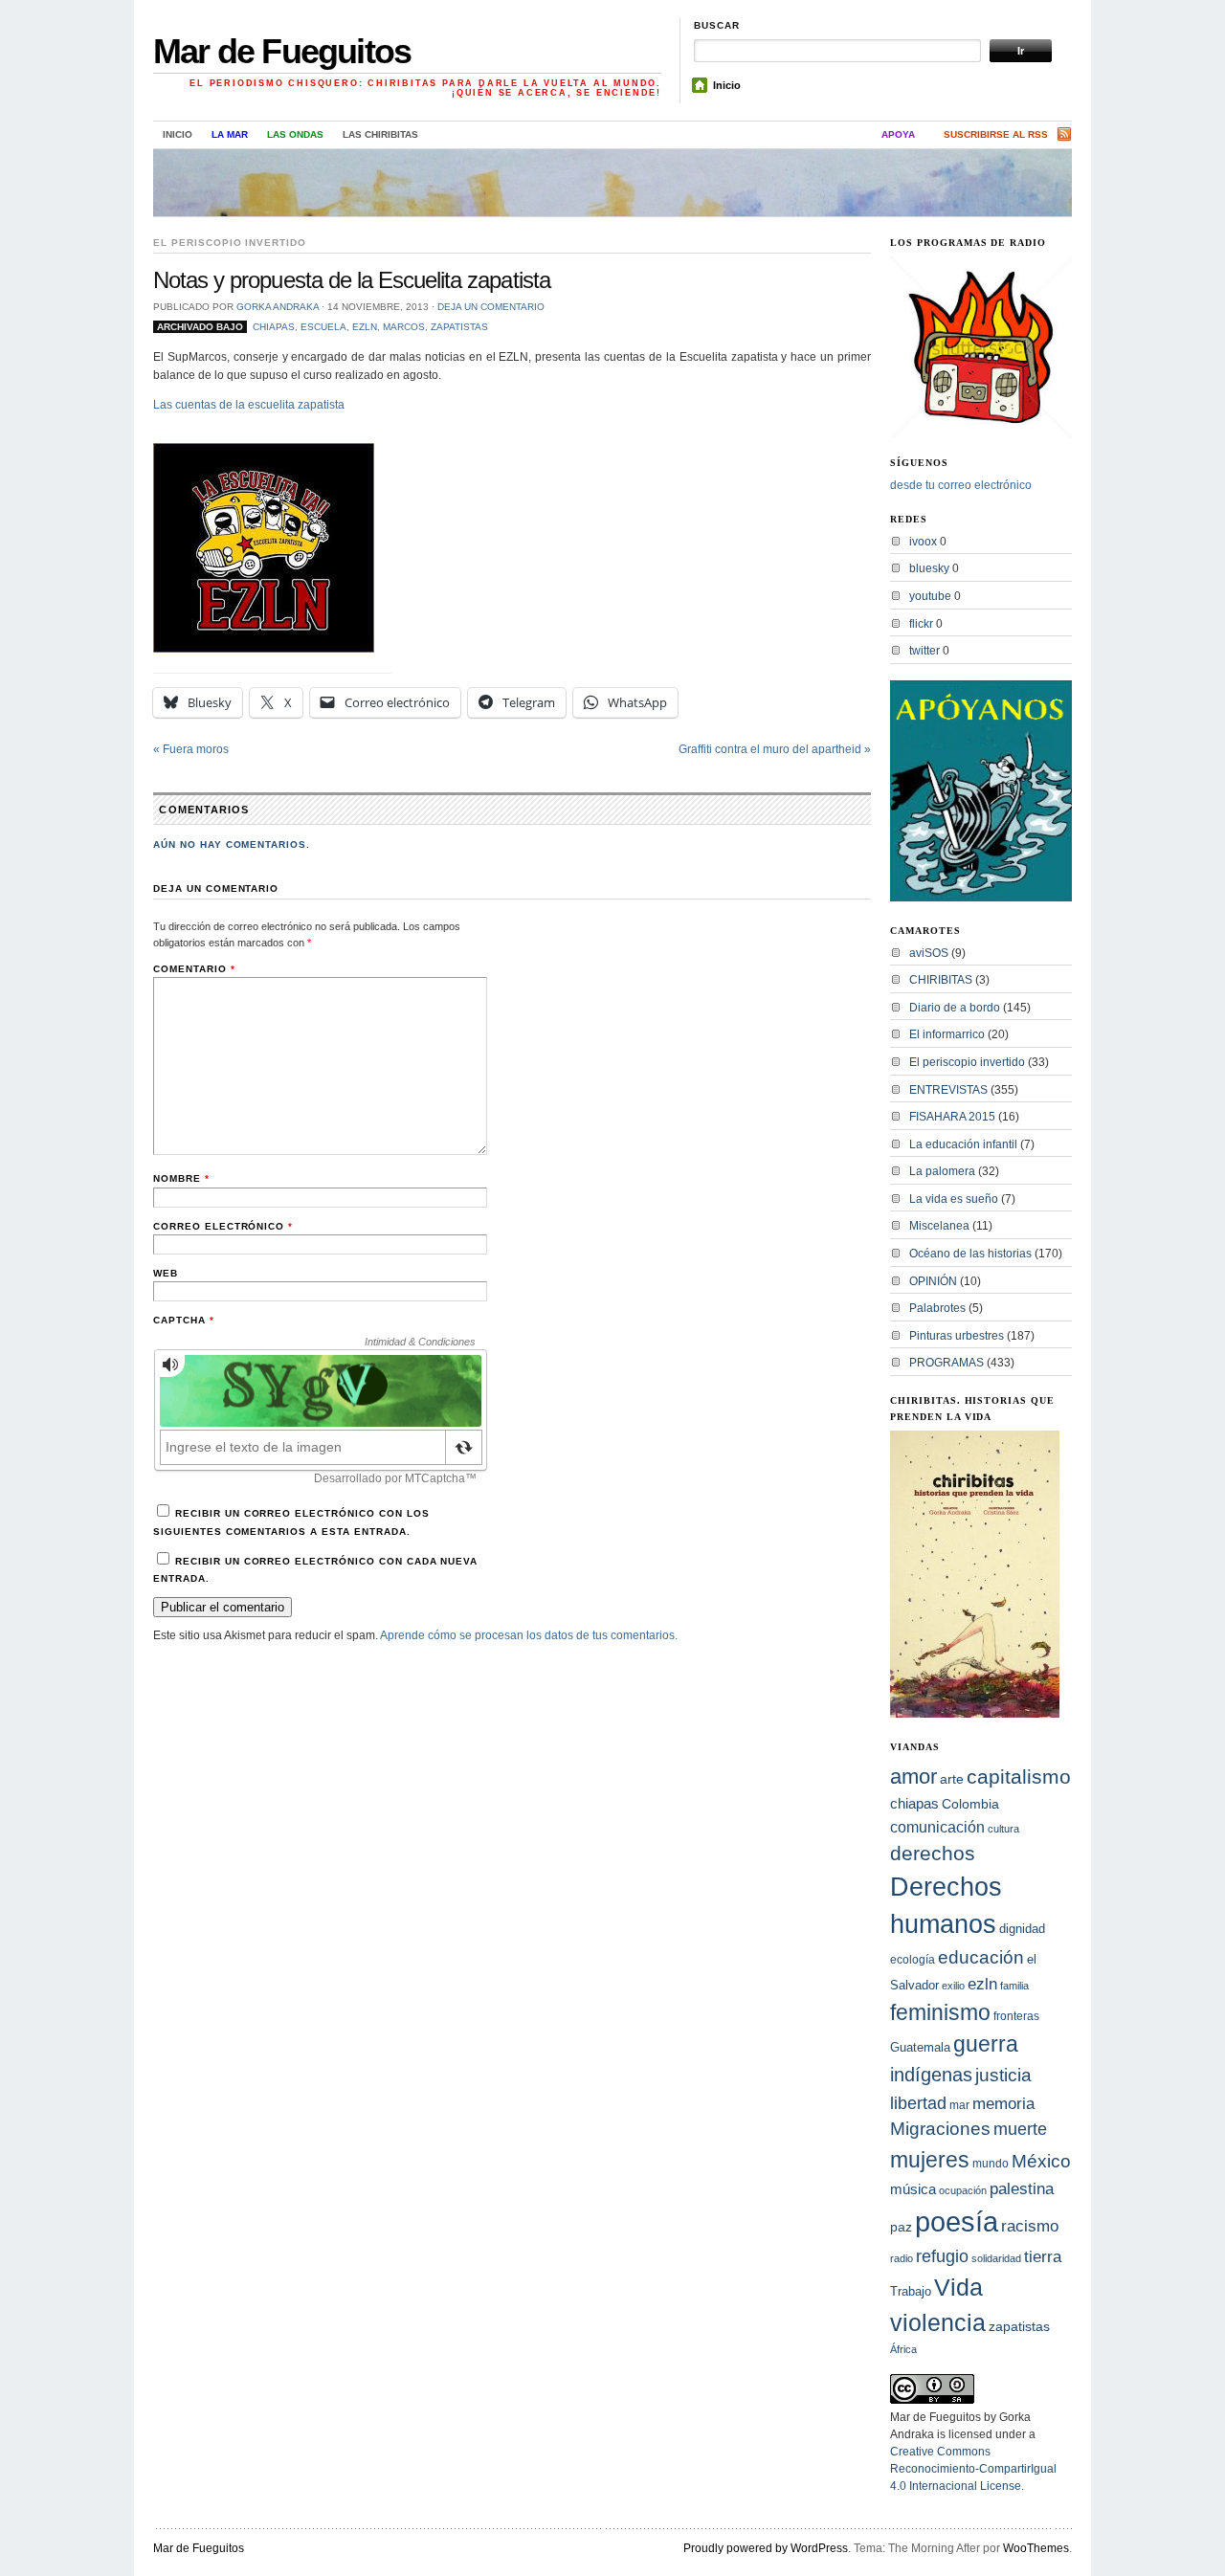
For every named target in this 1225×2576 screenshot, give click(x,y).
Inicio (727, 85)
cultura (1003, 1829)
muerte (1020, 2129)
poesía (957, 2221)
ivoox (923, 542)
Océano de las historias (970, 1254)
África (903, 2349)
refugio (942, 2256)
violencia (938, 2322)
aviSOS (929, 953)
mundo (991, 2164)
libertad (918, 2103)
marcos (404, 327)
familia (1014, 1986)
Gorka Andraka (278, 307)
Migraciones (940, 2129)
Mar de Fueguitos (282, 51)
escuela (323, 327)
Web (166, 1273)
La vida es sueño (954, 1199)
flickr (921, 624)
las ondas (295, 134)
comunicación (937, 1827)
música (913, 2189)
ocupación (963, 2190)
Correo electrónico (223, 1226)
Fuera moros (191, 749)
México (1041, 2161)
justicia (1003, 2075)
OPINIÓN (933, 1281)
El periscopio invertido (230, 243)
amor (913, 1777)
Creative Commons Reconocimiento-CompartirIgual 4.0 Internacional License (973, 2469)
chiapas (274, 327)
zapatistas (459, 327)
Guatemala (920, 2047)
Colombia (970, 1804)
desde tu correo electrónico (961, 485)
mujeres (930, 2160)
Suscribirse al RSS (996, 134)
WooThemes (1036, 2548)
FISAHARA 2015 (952, 1117)
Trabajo (911, 2292)
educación (981, 1957)
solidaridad (996, 2258)
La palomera (942, 1171)
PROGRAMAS (947, 1363)
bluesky (929, 568)
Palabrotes (937, 1308)
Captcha (184, 1320)
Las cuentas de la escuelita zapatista (249, 405)
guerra (986, 2044)
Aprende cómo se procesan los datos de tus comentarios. (529, 1635)
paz (901, 2227)
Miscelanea (939, 1226)
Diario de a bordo (955, 1008)
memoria (1003, 2104)
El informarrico (947, 1034)
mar (959, 2105)
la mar (230, 134)
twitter (924, 651)
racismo (1030, 2226)
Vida (958, 2287)
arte (952, 1779)
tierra (1043, 2256)
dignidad (1022, 1929)
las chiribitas (380, 134)
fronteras (1016, 2016)
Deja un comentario (491, 307)
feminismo (940, 2012)
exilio (953, 1986)
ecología (913, 1960)
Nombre (181, 1178)
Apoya (898, 134)
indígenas (931, 2075)
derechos (933, 1853)
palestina (1022, 2188)
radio (902, 2258)
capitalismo (1019, 1777)
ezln (365, 327)
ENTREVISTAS (948, 1090)
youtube (930, 596)
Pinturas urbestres (957, 1336)
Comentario (194, 969)
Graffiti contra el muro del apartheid (775, 749)
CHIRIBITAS (941, 980)
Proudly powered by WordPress (766, 2548)
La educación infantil (963, 1144)
